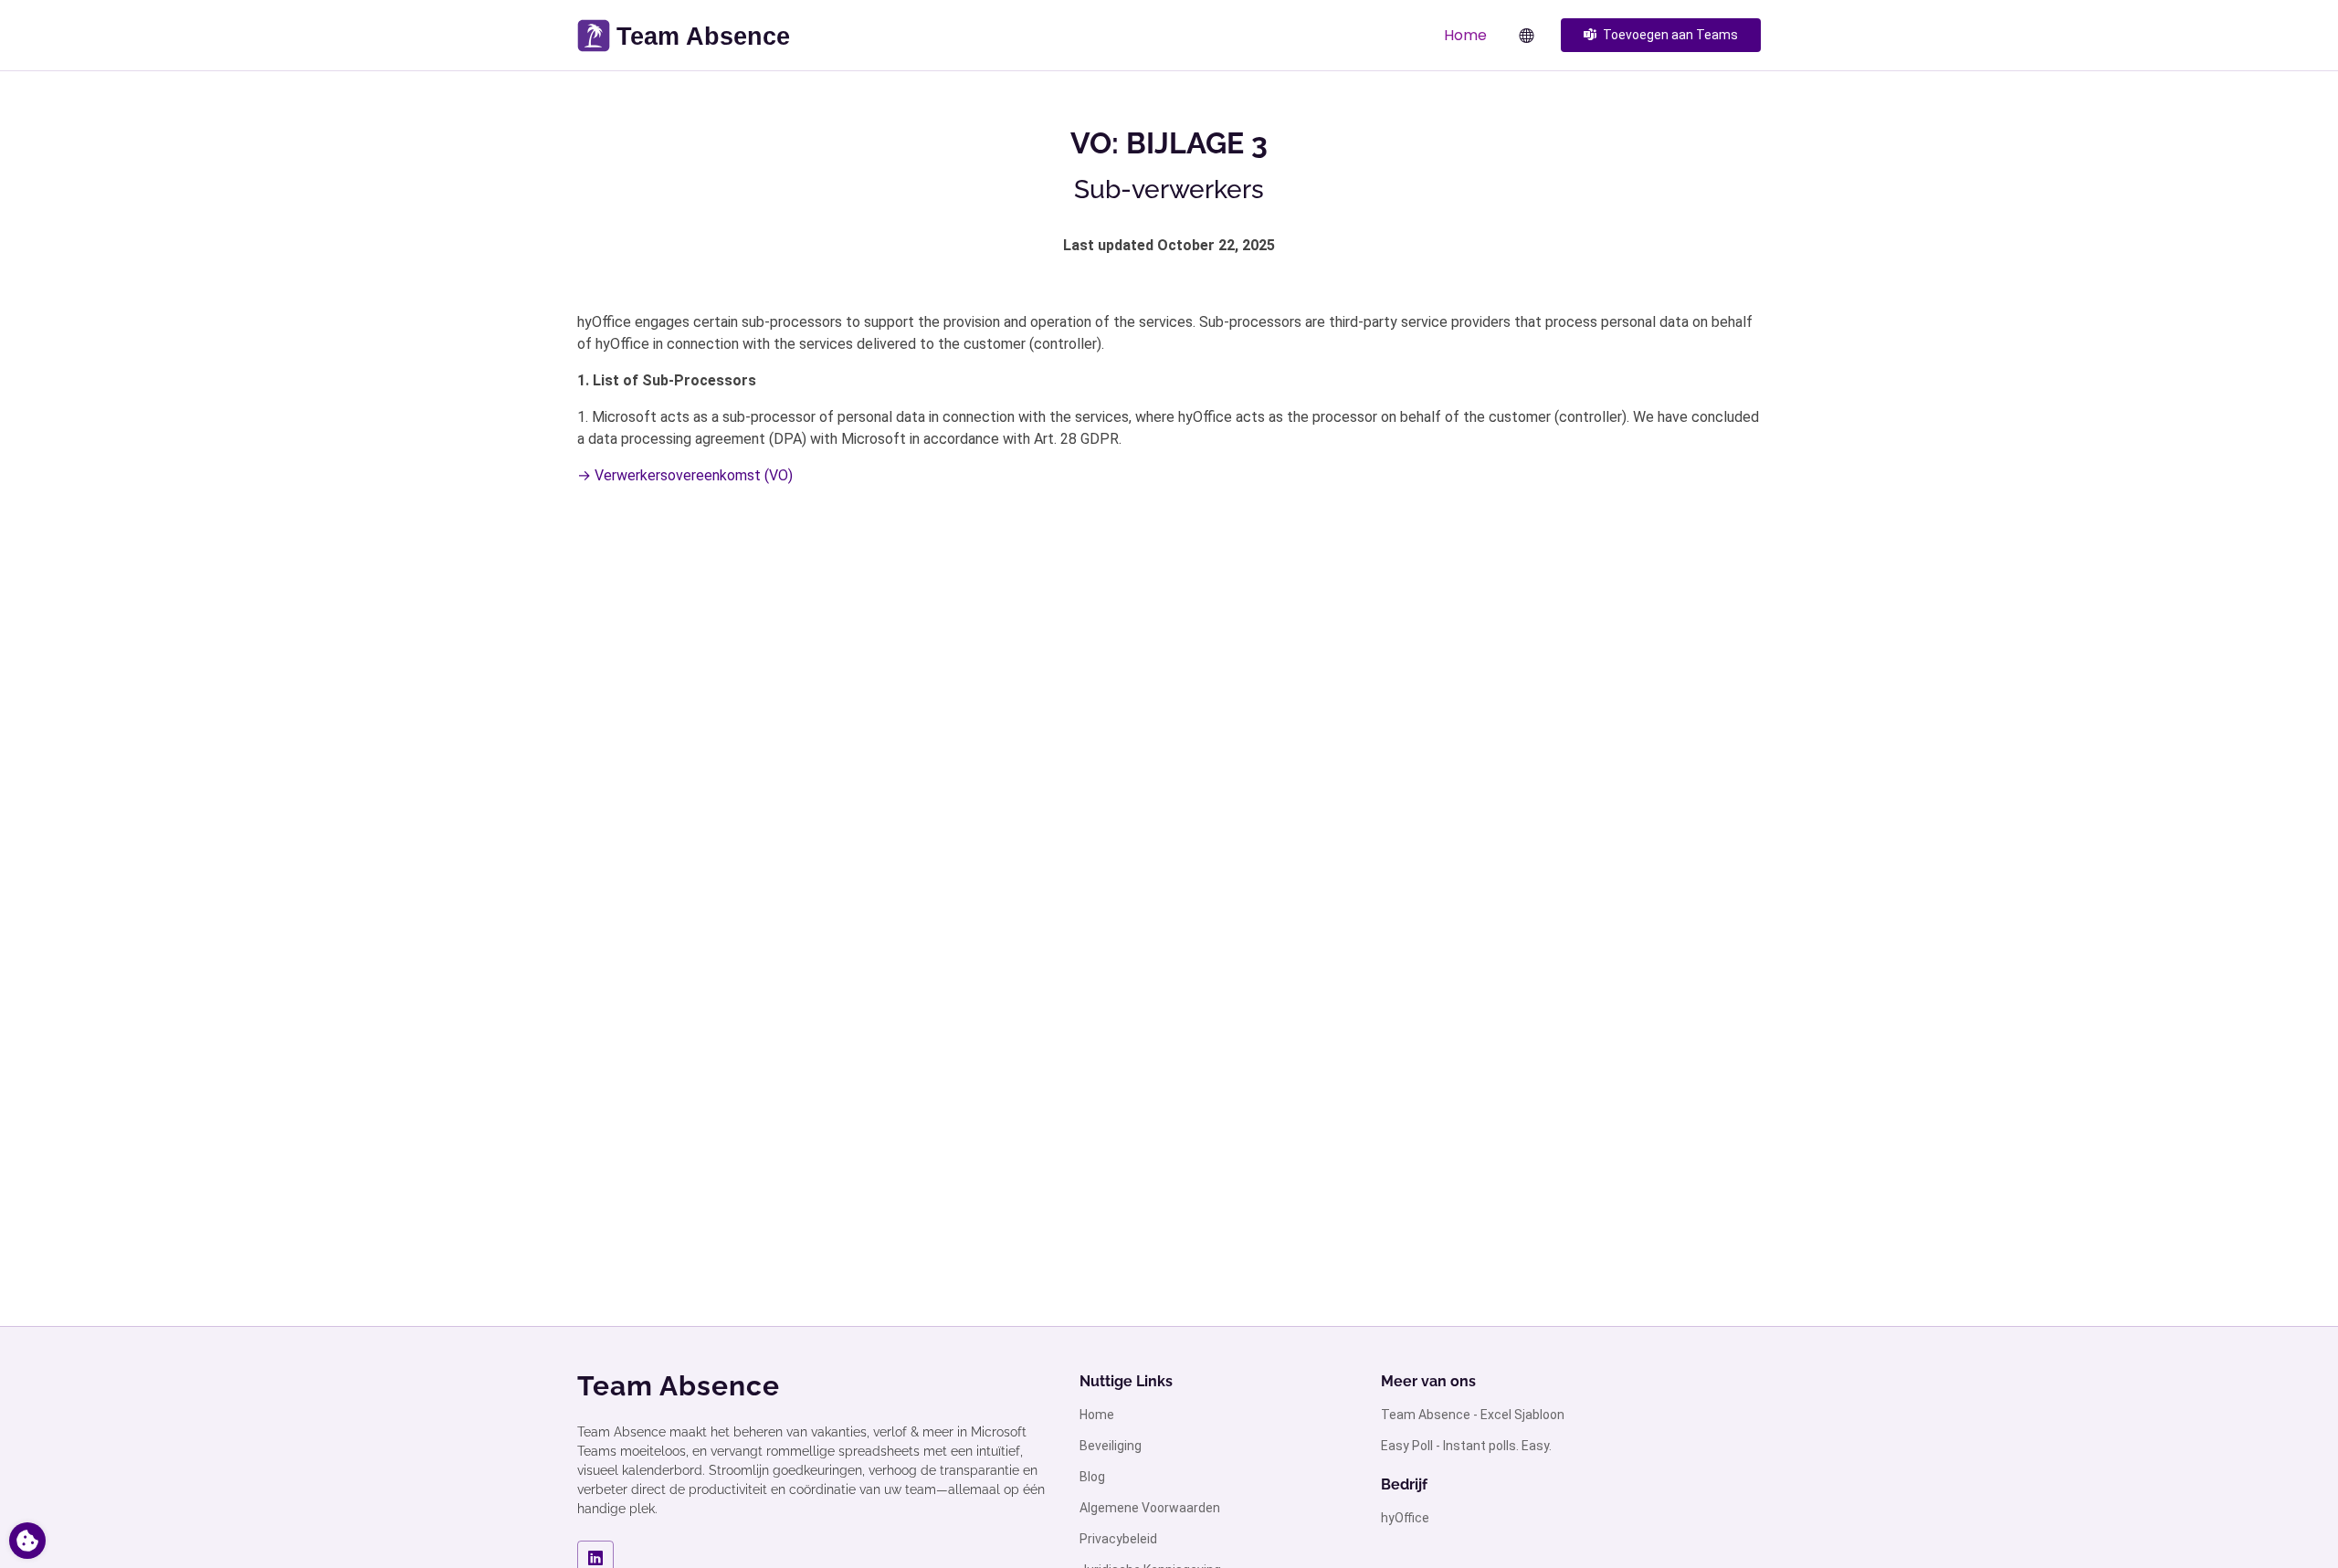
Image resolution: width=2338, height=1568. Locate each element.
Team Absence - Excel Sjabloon (1473, 1415)
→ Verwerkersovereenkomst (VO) (685, 475)
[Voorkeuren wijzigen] (27, 1541)
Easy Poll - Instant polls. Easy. (1466, 1446)
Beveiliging (1111, 1446)
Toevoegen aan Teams (1670, 35)
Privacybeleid (1118, 1539)
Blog (1092, 1477)
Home (1465, 35)
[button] (1517, 36)
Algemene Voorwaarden (1150, 1508)
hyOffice (1405, 1518)
